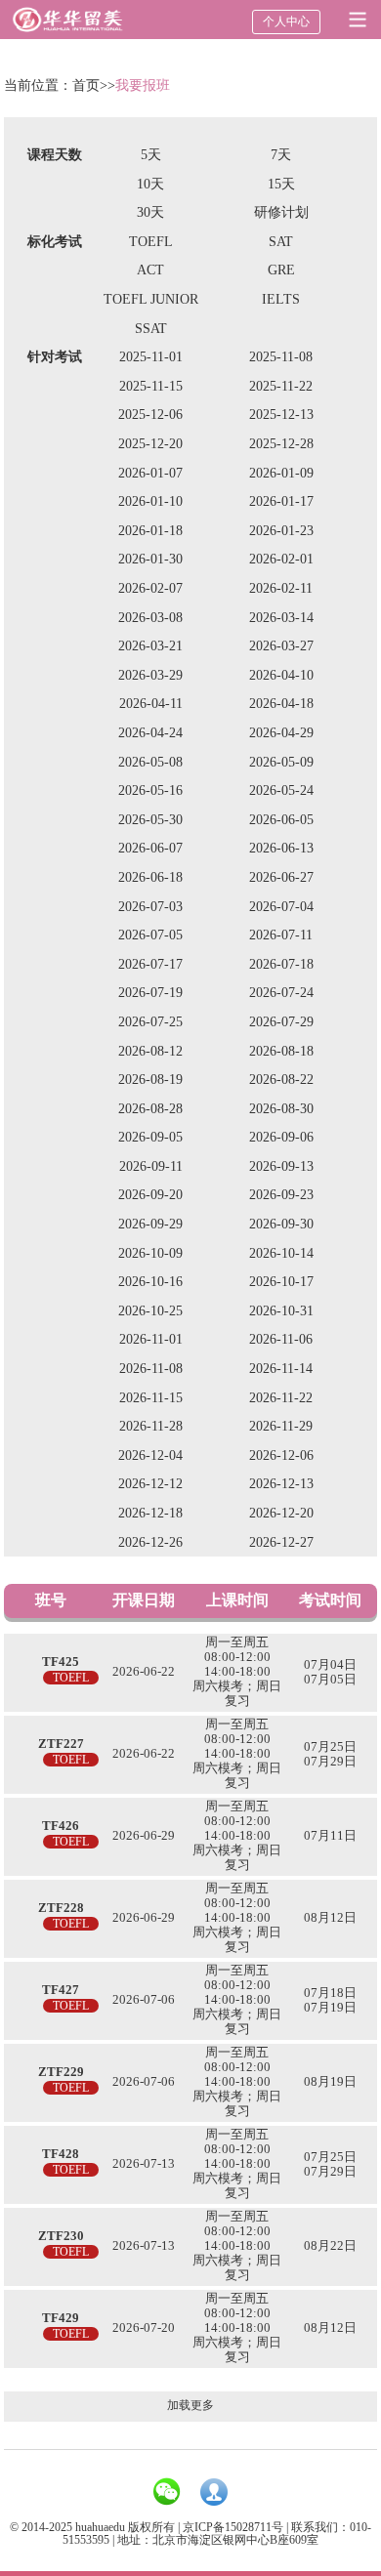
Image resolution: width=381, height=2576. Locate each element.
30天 (150, 212)
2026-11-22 (281, 1398)
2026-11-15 (151, 1398)
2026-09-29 (150, 1224)
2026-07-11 (281, 935)
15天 (281, 184)
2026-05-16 (150, 790)
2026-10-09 (150, 1253)
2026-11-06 (281, 1339)
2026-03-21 (150, 646)
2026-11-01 (151, 1339)
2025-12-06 (150, 415)
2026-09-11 (151, 1166)
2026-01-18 (150, 531)
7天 (281, 155)
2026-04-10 (281, 675)
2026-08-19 (150, 1080)
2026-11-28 (151, 1426)
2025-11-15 (151, 386)
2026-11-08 (151, 1369)
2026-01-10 (150, 501)
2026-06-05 (281, 820)
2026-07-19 (150, 993)
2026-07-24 (281, 993)
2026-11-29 (281, 1426)
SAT (281, 242)
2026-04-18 (281, 704)
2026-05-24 (281, 790)
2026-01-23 (281, 531)
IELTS (281, 299)
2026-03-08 (150, 618)
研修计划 (281, 212)
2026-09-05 (150, 1137)
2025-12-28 (281, 444)
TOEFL (151, 242)
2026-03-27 (281, 646)
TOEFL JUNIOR (151, 299)
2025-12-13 (281, 415)
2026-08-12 (150, 1051)
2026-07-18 (281, 964)
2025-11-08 (281, 357)
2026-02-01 (281, 559)
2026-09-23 (281, 1195)
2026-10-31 (281, 1311)
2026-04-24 (150, 733)
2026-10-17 (281, 1282)
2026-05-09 (281, 762)
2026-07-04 (281, 907)
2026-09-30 (281, 1224)
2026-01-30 (150, 559)
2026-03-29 (150, 675)
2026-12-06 (281, 1455)
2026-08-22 (281, 1080)
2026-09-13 (281, 1166)
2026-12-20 (281, 1513)
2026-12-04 (150, 1455)
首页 (86, 85)
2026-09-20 (150, 1195)
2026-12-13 (281, 1484)
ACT (150, 270)
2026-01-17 (281, 501)
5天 (151, 155)
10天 (150, 184)
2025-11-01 (151, 357)
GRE (281, 270)
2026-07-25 (150, 1022)
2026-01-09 (281, 473)
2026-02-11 (281, 588)
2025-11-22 (281, 386)
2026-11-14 (281, 1369)
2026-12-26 (150, 1542)
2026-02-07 (150, 588)
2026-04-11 (151, 704)
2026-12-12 (150, 1484)
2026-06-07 (150, 848)
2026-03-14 (281, 618)
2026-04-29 (281, 733)
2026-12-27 (281, 1542)
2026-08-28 (150, 1109)
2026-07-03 (150, 907)
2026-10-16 (150, 1282)
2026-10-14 (281, 1253)
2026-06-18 (150, 877)
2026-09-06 (281, 1137)
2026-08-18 (281, 1051)
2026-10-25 (150, 1311)
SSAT (151, 329)
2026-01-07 (150, 473)
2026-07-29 (281, 1022)
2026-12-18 (150, 1513)
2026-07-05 (150, 935)
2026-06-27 (281, 877)
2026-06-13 (281, 848)
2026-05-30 (150, 820)
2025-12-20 (150, 444)
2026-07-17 (150, 964)
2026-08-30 (281, 1109)
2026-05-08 (150, 762)
